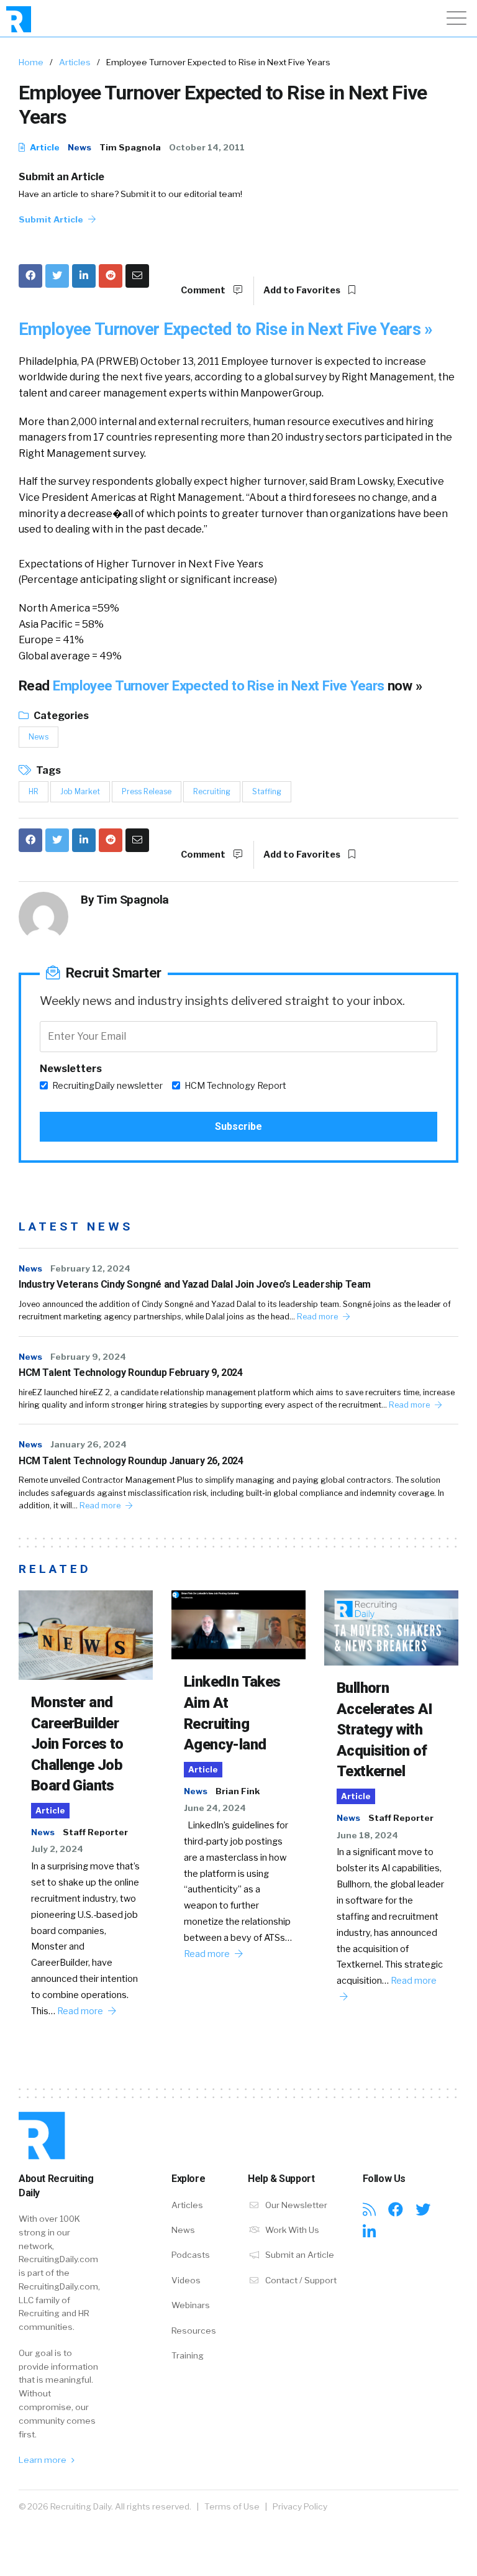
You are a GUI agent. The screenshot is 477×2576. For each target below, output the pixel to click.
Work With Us (291, 2230)
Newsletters (71, 1069)
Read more (318, 1317)
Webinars (191, 2305)
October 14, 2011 (207, 147)
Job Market (80, 791)
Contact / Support (300, 2280)
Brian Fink (238, 1791)
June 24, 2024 (215, 1808)
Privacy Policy (300, 2506)
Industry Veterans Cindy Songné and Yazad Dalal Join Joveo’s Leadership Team (195, 1284)
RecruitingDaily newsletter (107, 1086)
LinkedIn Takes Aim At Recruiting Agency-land (232, 1713)
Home (31, 62)
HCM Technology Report (235, 1086)
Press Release (147, 791)
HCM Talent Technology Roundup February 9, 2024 (131, 1373)
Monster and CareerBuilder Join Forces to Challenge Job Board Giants (77, 1744)
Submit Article (52, 219)
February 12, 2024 (90, 1268)
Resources (194, 2331)
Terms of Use (232, 2506)
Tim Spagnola (130, 147)
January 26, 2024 (89, 1444)
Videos (186, 2280)
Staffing (267, 791)
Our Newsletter (295, 2205)
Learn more (43, 2460)
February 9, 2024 (88, 1357)
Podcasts (191, 2255)
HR (34, 791)
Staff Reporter (95, 1832)
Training (188, 2355)
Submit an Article (61, 177)
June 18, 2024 (367, 1835)
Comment (204, 290)
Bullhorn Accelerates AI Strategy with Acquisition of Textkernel (385, 1730)
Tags (48, 770)
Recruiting (212, 791)
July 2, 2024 (57, 1849)
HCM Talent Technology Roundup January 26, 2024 (131, 1461)
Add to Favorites (303, 290)
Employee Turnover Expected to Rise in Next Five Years (220, 685)
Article (44, 147)
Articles (75, 62)
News (79, 147)
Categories (60, 716)
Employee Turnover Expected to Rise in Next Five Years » (226, 329)
